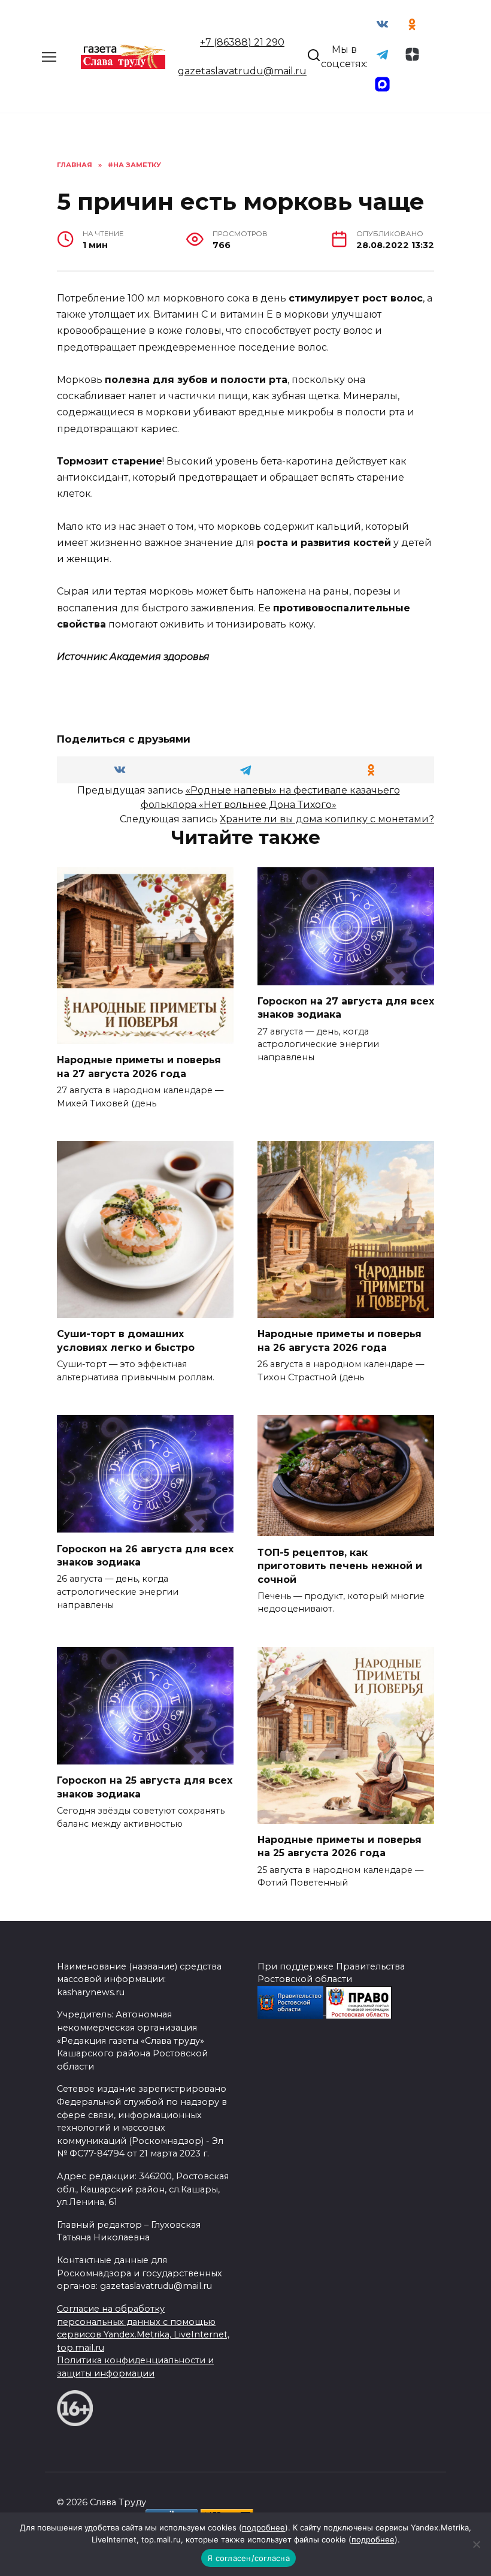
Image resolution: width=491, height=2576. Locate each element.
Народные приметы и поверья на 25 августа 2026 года (340, 1846)
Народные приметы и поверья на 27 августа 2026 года (139, 1067)
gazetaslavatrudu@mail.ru (242, 71)
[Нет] (476, 2544)
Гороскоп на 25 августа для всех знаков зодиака (145, 1787)
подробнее (263, 2527)
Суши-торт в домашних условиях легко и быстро (126, 1340)
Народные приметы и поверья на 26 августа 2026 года (340, 1340)
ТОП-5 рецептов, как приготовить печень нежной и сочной (340, 1565)
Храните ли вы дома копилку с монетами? (327, 819)
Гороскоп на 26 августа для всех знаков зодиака (145, 1555)
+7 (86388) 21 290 (242, 42)
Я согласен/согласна (248, 2558)
